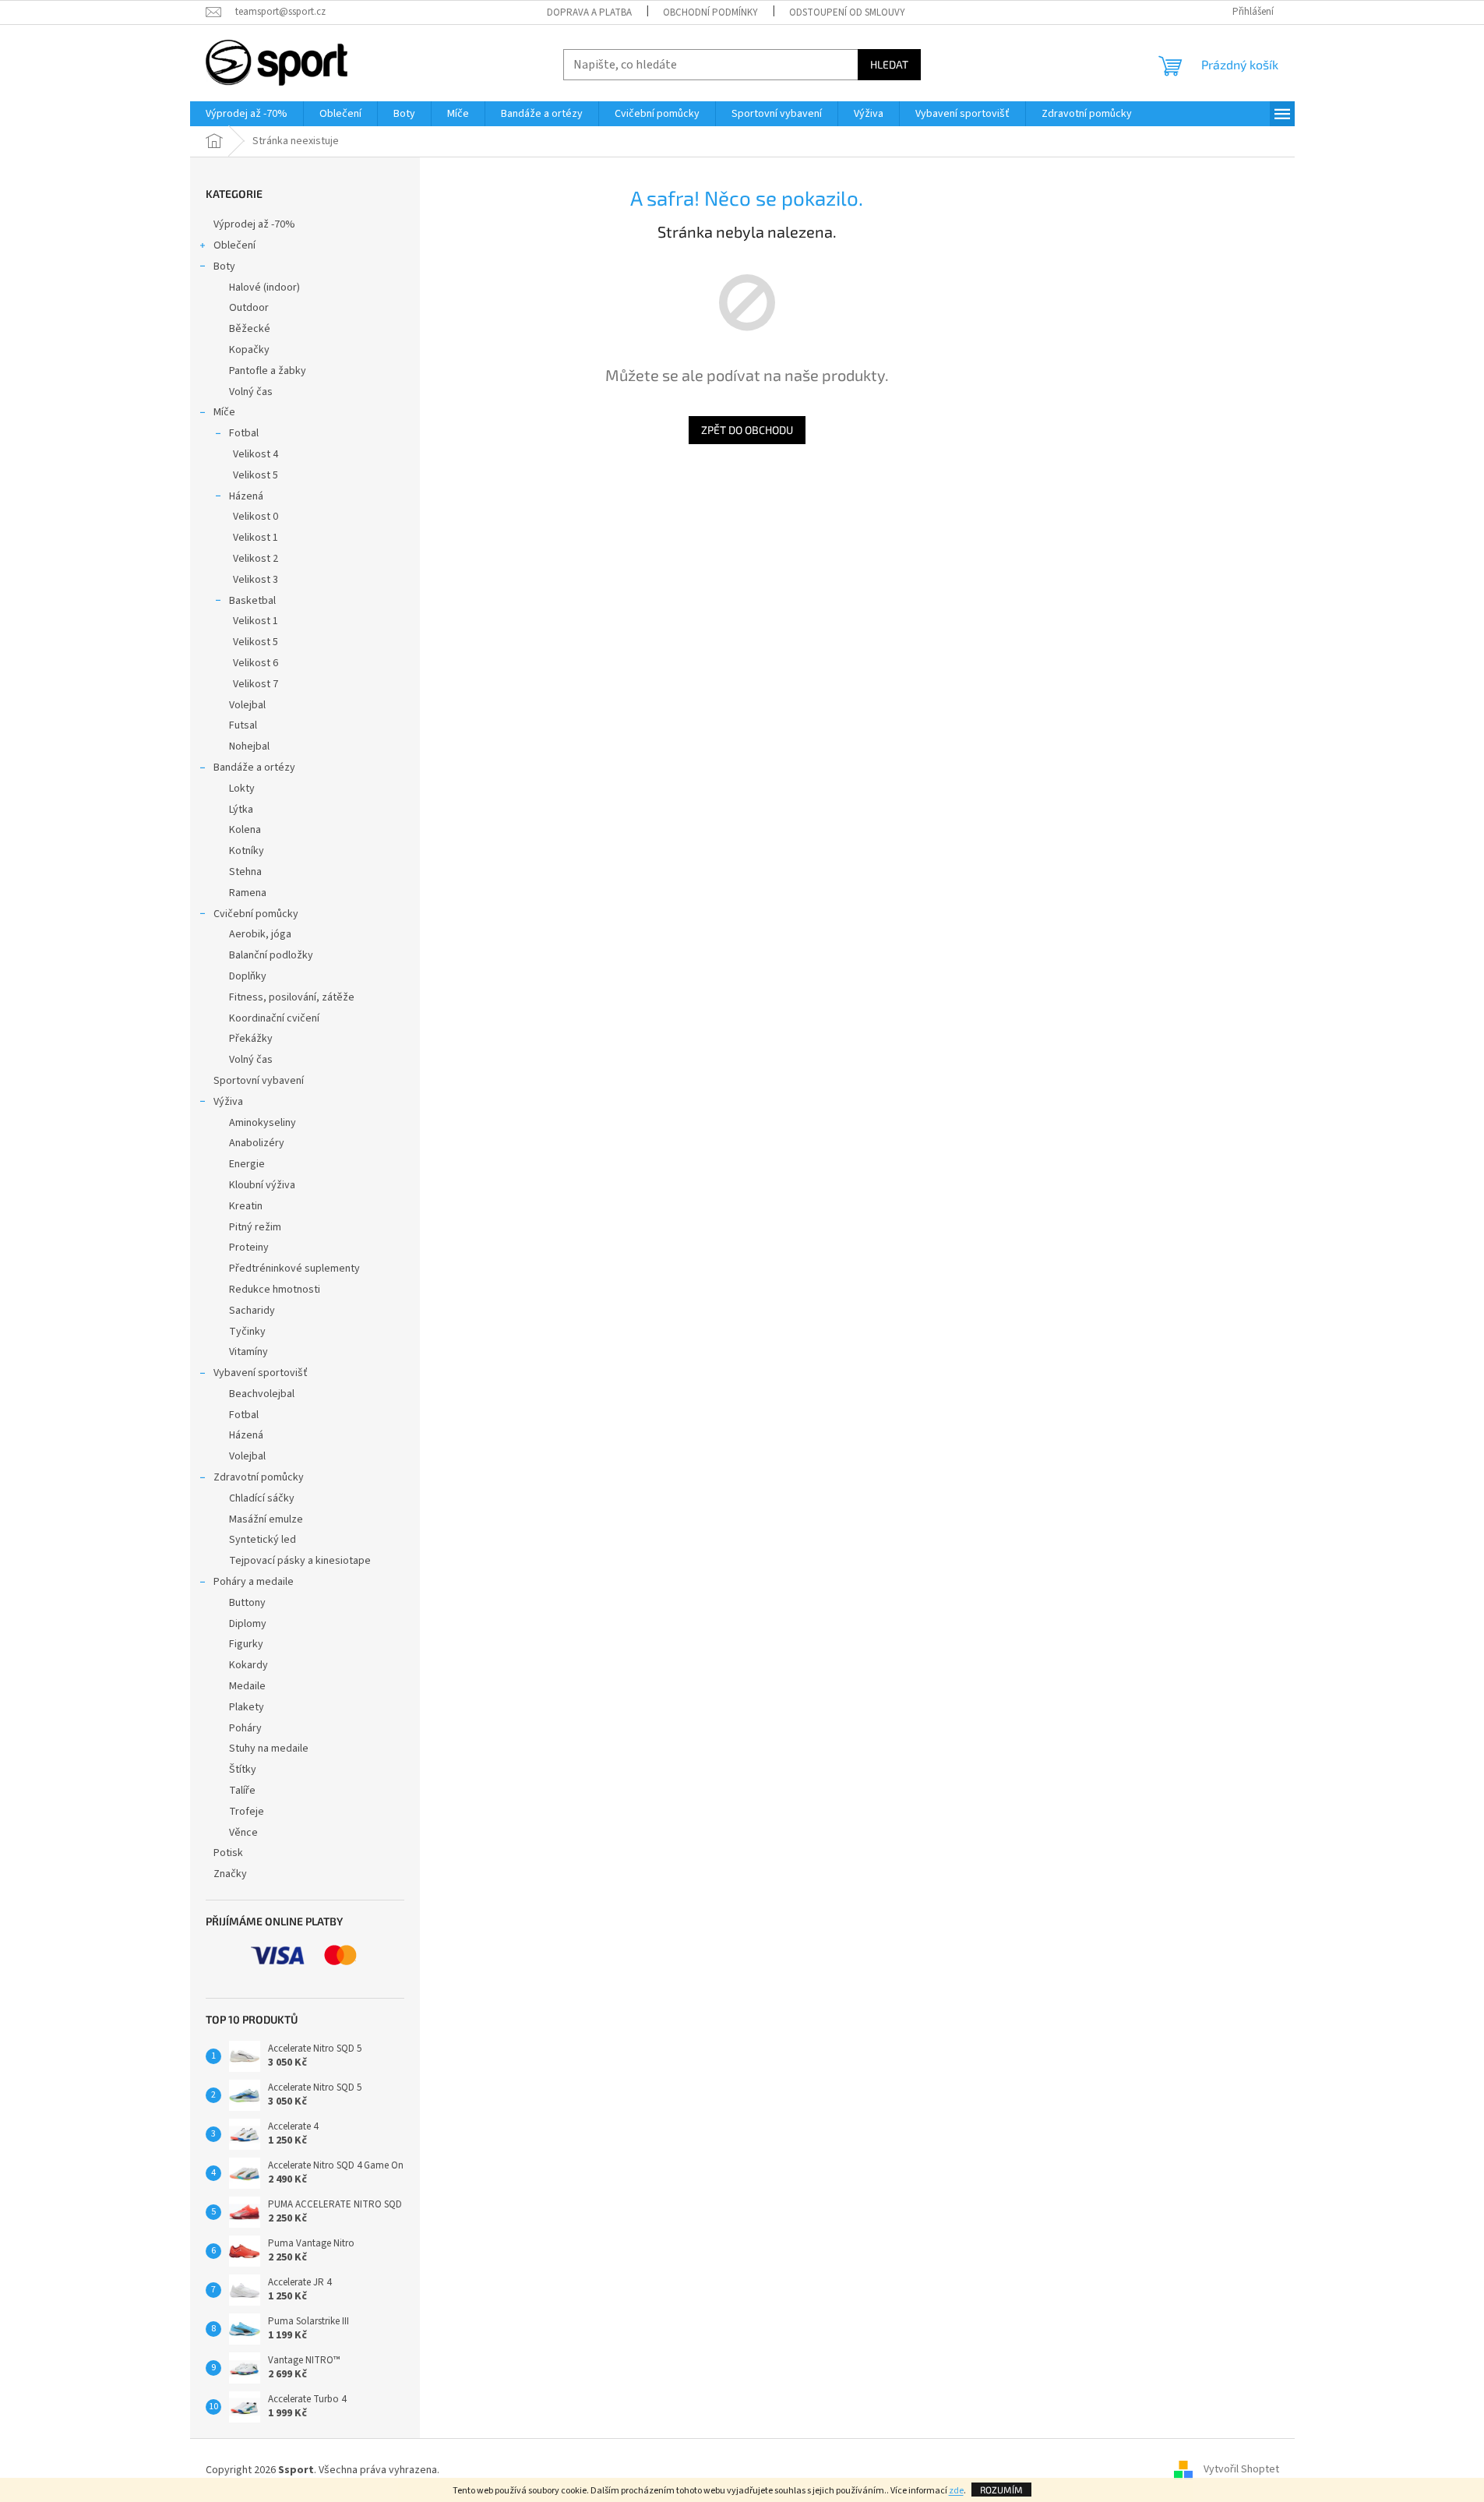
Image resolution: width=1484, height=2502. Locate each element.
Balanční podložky (271, 955)
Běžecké (250, 329)
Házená (246, 496)
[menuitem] (247, 114)
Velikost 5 (256, 475)
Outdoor (249, 308)
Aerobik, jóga (260, 934)
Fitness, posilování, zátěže (292, 997)
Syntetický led (263, 1540)
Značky (230, 1874)
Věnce (243, 1833)
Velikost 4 (256, 454)
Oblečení (234, 245)
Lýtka (241, 810)
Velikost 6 (256, 663)
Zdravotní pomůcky (259, 1477)
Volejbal (247, 705)
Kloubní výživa (262, 1185)
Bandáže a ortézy (254, 768)
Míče (224, 412)
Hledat (889, 64)
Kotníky (247, 851)
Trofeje (247, 1812)
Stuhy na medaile (269, 1749)
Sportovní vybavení (259, 1081)
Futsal (243, 725)
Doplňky (248, 976)
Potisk (228, 1853)
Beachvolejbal (262, 1394)
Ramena (248, 893)
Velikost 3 (256, 580)
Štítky (243, 1770)
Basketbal (252, 601)
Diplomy (248, 1624)
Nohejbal (249, 746)
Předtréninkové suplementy (294, 1269)
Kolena (245, 830)
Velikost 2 (256, 559)
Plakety (247, 1707)
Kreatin (246, 1206)
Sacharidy (252, 1311)
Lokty (242, 789)
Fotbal (244, 433)
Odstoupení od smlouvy (847, 12)
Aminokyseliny (263, 1123)
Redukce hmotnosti (275, 1290)
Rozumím (1001, 2490)
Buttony (247, 1603)
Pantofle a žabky (268, 371)
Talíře (242, 1791)
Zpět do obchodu (747, 430)
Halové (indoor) (264, 288)
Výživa (228, 1102)
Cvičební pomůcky (256, 914)
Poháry (245, 1728)
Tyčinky (247, 1332)
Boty (224, 266)
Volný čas (251, 392)
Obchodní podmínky (710, 12)
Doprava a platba (589, 12)
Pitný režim (255, 1227)
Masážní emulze (266, 1519)
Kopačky (249, 350)
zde (956, 2491)
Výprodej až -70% (254, 224)
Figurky (246, 1644)
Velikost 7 (256, 684)
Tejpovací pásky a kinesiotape (300, 1561)
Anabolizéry (257, 1143)
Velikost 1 (256, 538)
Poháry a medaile (254, 1582)
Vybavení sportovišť (261, 1373)
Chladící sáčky (262, 1498)
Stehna (245, 872)
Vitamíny (249, 1352)
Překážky (251, 1039)
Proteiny (249, 1247)
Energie (247, 1164)
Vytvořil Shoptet (1241, 2470)
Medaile (247, 1686)
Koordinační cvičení (274, 1018)
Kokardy (249, 1665)
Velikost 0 (256, 517)
